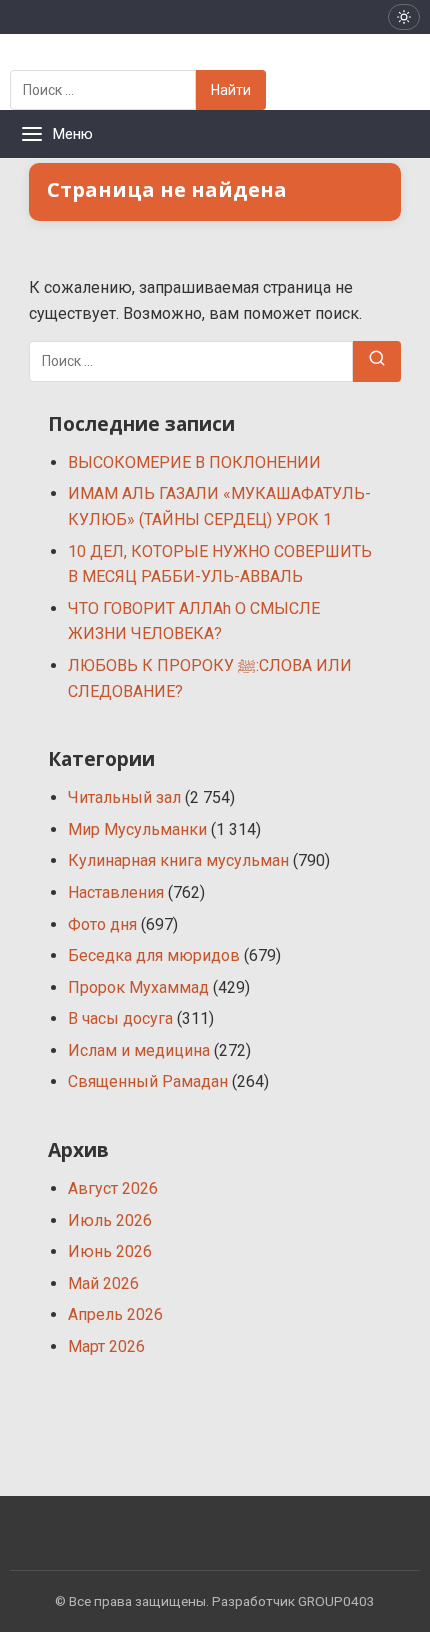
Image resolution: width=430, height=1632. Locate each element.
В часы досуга (120, 1018)
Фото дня (102, 924)
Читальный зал (124, 797)
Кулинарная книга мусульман (178, 860)
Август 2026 (113, 1188)
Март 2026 (106, 1346)
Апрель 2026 (115, 1314)
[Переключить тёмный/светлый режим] (404, 17)
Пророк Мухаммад (138, 987)
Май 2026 (103, 1283)
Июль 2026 (110, 1220)
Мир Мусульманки (137, 829)
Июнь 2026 (110, 1251)
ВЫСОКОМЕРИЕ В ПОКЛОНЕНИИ (194, 462)
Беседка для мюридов (154, 955)
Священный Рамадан (148, 1081)
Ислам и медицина (139, 1050)
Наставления (116, 892)
